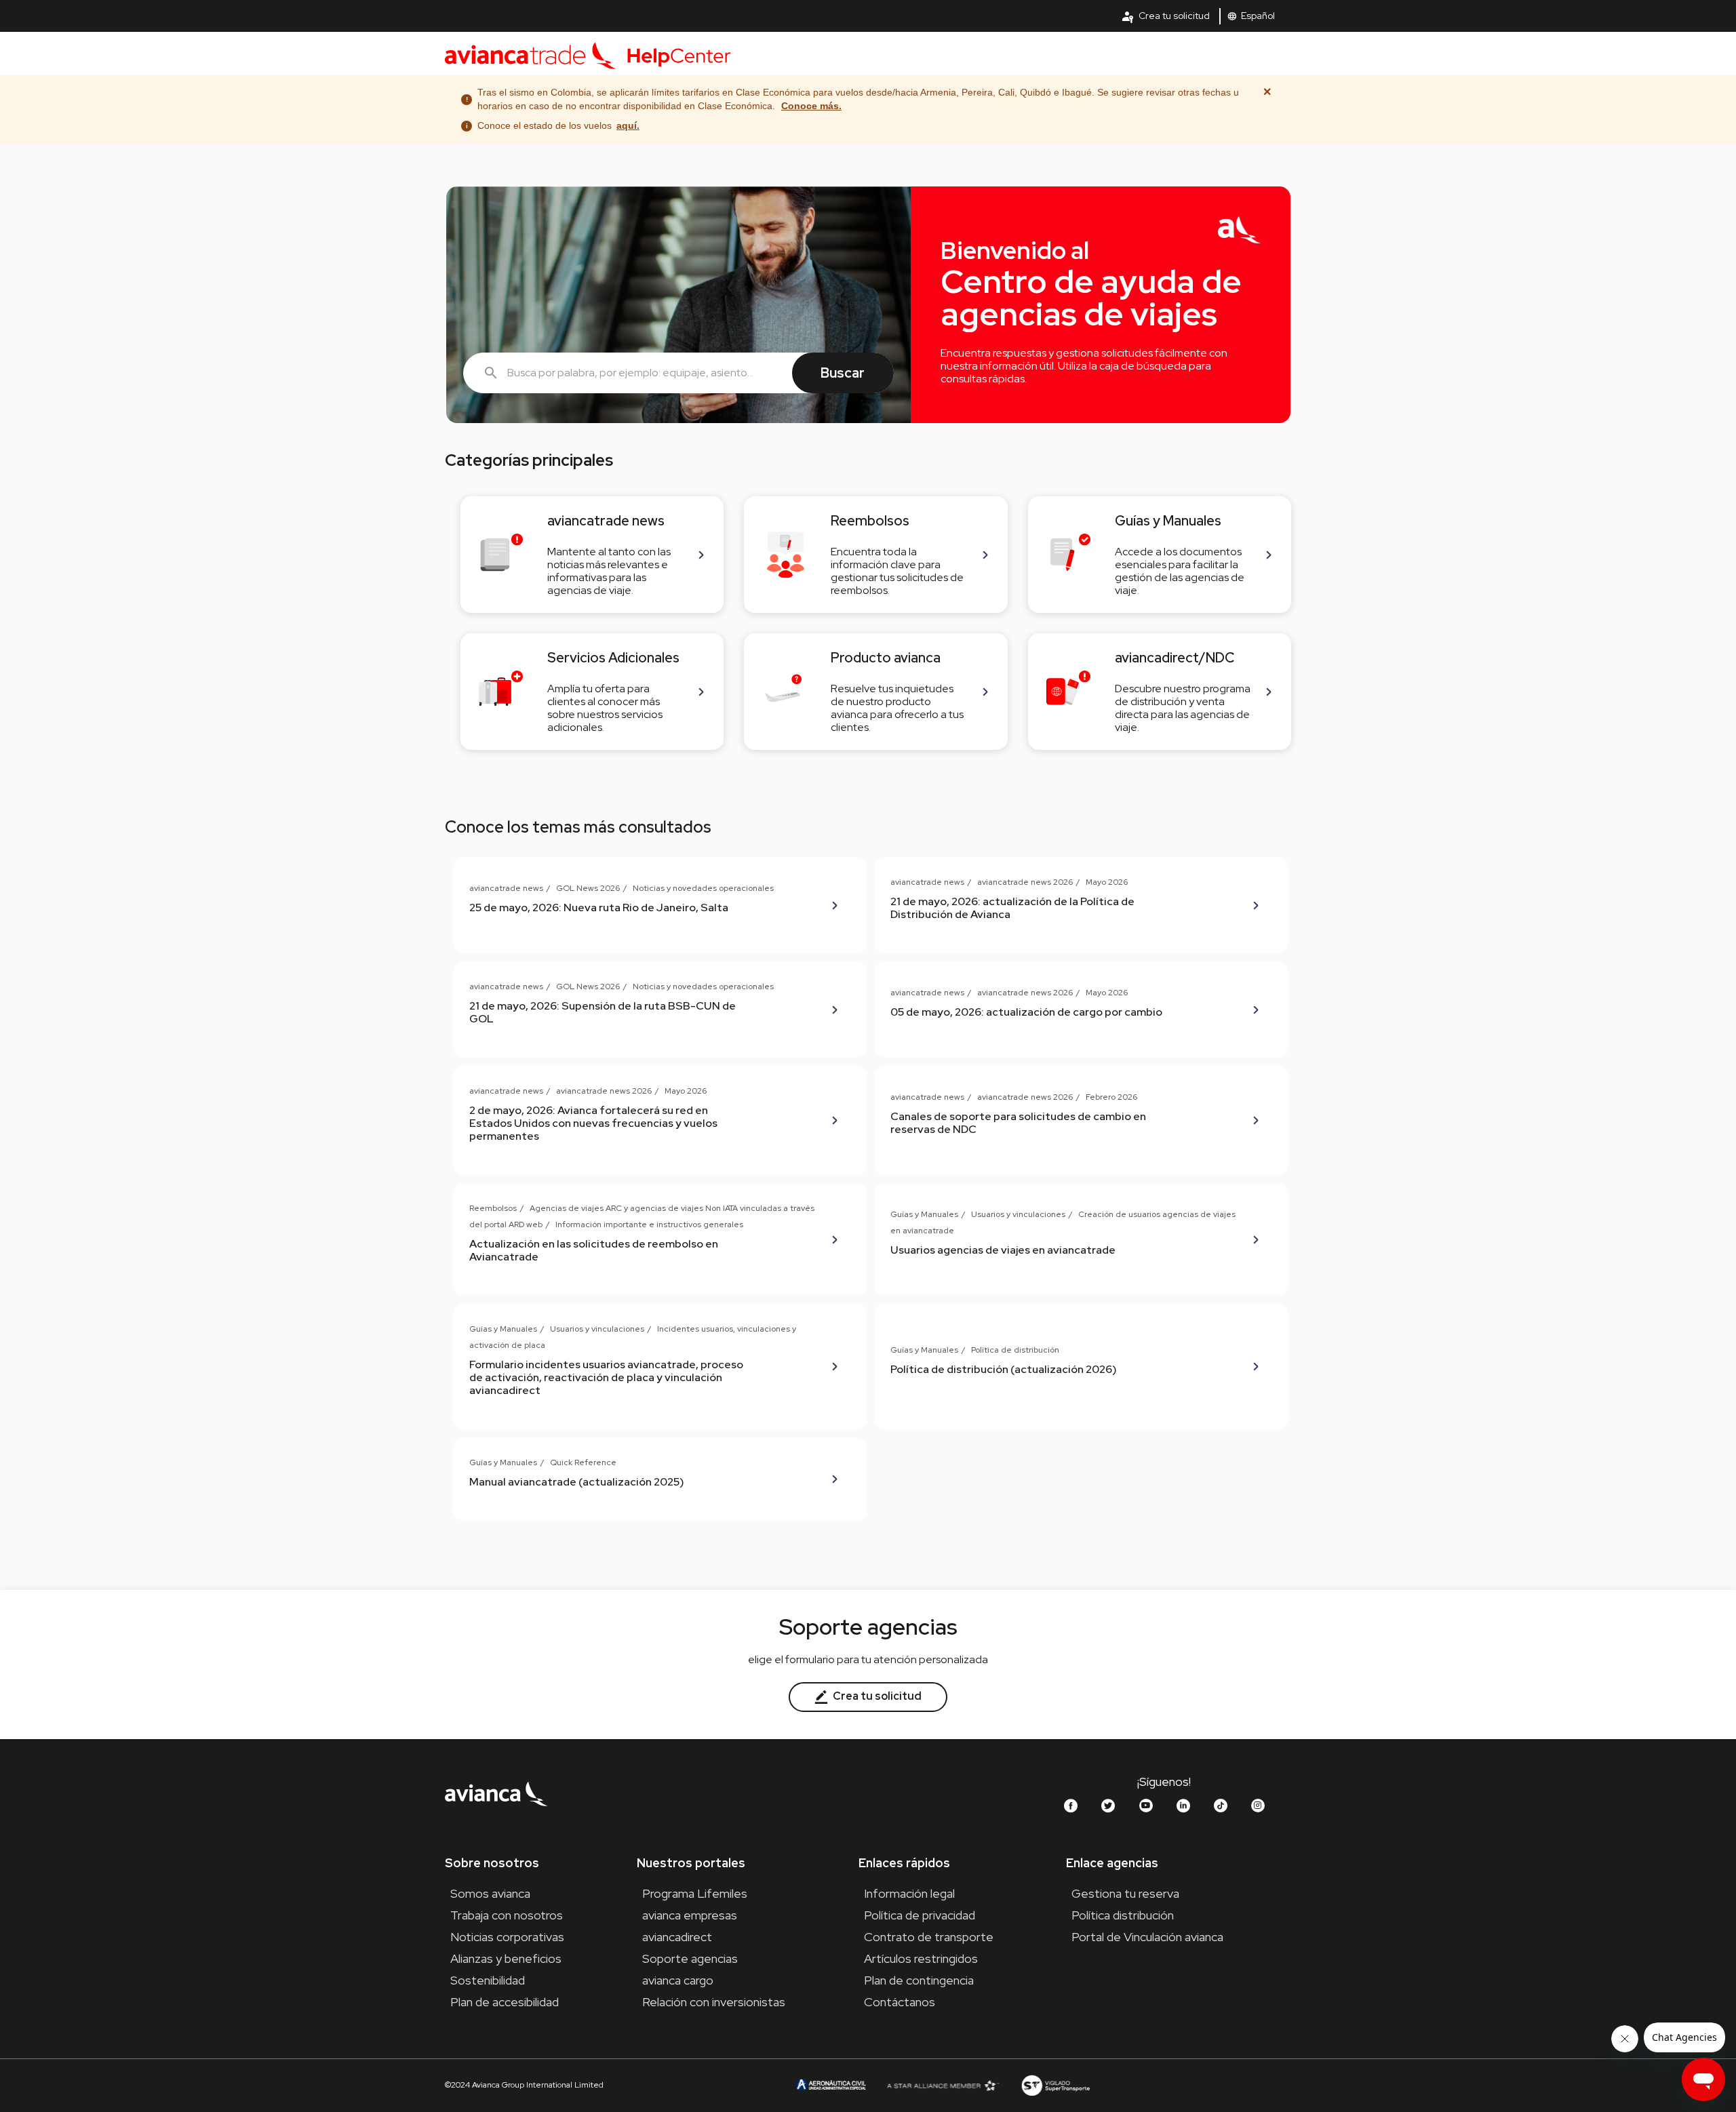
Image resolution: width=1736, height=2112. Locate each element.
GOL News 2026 (588, 888)
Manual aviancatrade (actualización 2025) (577, 1482)
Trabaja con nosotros (507, 1915)
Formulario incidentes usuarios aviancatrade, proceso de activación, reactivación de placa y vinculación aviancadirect (606, 1377)
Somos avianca (490, 1893)
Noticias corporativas (507, 1937)
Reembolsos (493, 1208)
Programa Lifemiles (695, 1893)
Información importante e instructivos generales (649, 1224)
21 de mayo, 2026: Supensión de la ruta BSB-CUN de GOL (603, 1012)
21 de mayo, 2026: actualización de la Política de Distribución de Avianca (1012, 908)
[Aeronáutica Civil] (830, 2085)
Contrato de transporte (929, 1937)
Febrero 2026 (1111, 1097)
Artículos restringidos (921, 1958)
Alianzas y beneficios (506, 1958)
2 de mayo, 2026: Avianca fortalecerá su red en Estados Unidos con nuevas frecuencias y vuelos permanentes (593, 1123)
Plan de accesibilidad (505, 2002)
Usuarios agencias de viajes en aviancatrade (1003, 1250)
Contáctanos (900, 2002)
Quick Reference (583, 1462)
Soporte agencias (690, 1958)
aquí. (628, 125)
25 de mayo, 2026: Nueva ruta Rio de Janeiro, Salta (599, 908)
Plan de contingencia (919, 1980)
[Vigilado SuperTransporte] (1055, 2085)
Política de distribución (1015, 1350)
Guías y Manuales (924, 1214)
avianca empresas (690, 1915)
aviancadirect (677, 1937)
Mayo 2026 (1107, 882)
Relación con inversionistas (714, 2002)
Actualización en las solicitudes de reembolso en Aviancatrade (594, 1250)
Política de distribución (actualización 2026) (1004, 1369)
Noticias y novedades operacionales (703, 888)
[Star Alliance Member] (943, 2085)
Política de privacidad (920, 1915)
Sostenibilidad (488, 1980)
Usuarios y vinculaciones (1018, 1214)
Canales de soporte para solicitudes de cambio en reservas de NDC (1018, 1123)
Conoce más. (811, 106)
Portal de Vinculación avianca (1147, 1937)
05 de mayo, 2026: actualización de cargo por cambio (1026, 1012)
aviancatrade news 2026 (1025, 882)
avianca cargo (678, 1980)
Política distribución (1123, 1915)
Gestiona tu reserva (1125, 1893)
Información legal (909, 1893)
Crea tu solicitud (1165, 16)
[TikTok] (1221, 1806)
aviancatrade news (506, 888)
